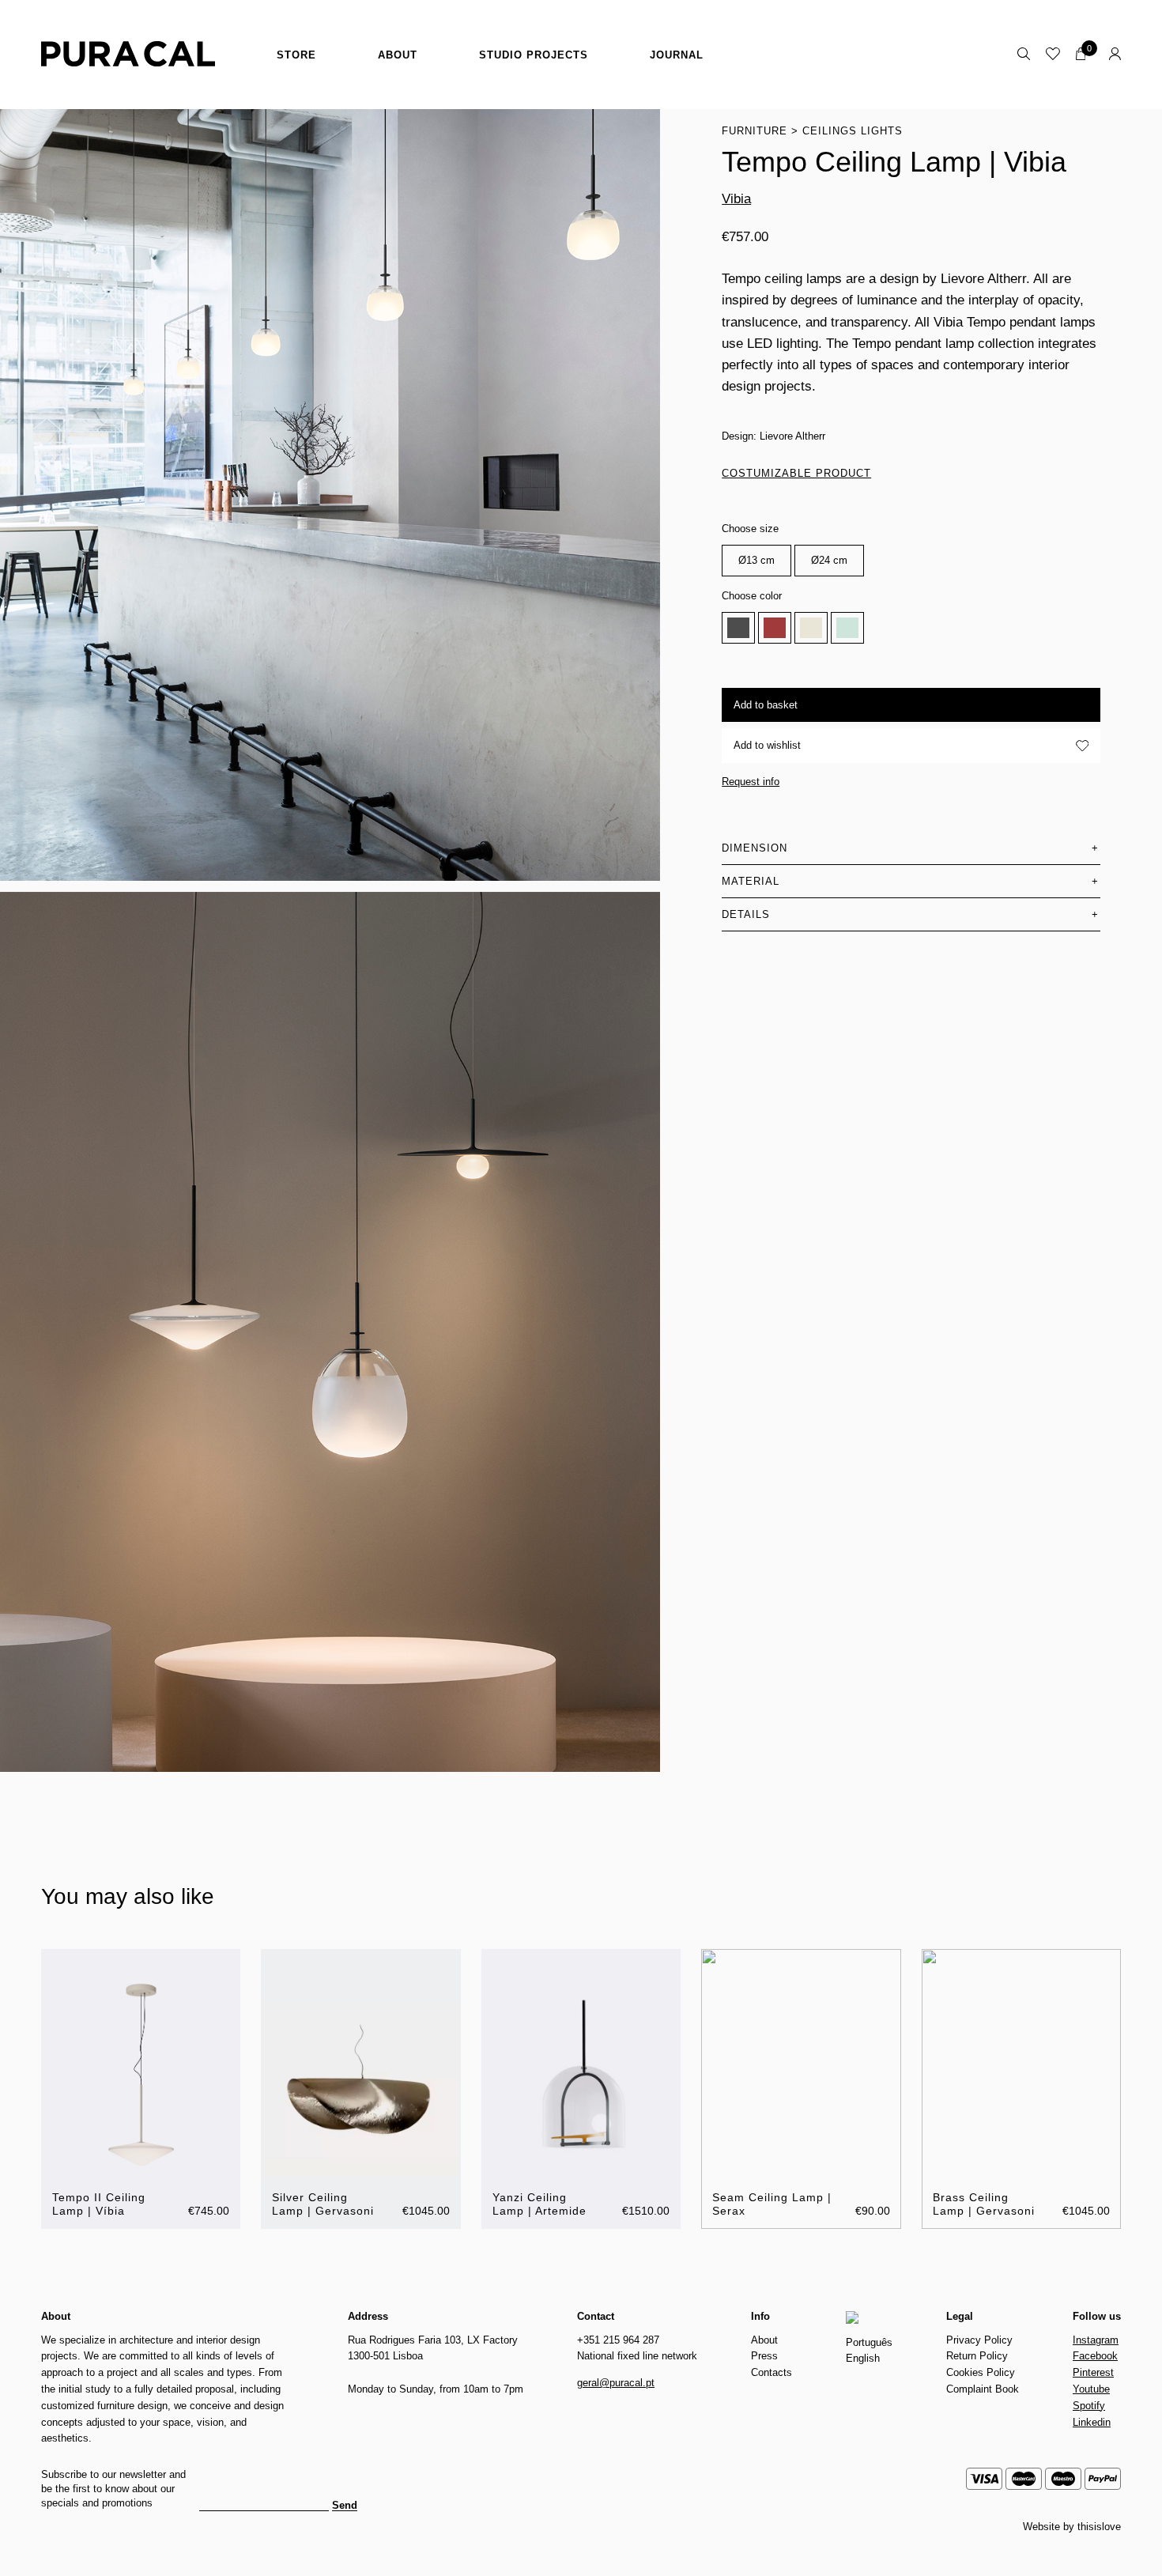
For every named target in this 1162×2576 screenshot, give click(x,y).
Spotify (1089, 2406)
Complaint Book (983, 2389)
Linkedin (1092, 2422)
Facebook (1095, 2356)
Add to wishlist (767, 745)
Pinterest (1093, 2372)
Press (764, 2356)
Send (345, 2506)
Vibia (736, 199)
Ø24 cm (829, 560)
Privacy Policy (979, 2340)
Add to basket (766, 705)
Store (296, 55)
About (398, 55)
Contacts (772, 2372)
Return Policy (977, 2356)
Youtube (1091, 2389)
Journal (677, 55)
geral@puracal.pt (616, 2383)
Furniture (755, 131)
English (863, 2358)
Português (869, 2342)
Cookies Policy (981, 2372)
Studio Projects (534, 55)
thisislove (1099, 2527)
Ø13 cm (756, 560)
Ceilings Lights (853, 131)
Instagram (1096, 2340)
